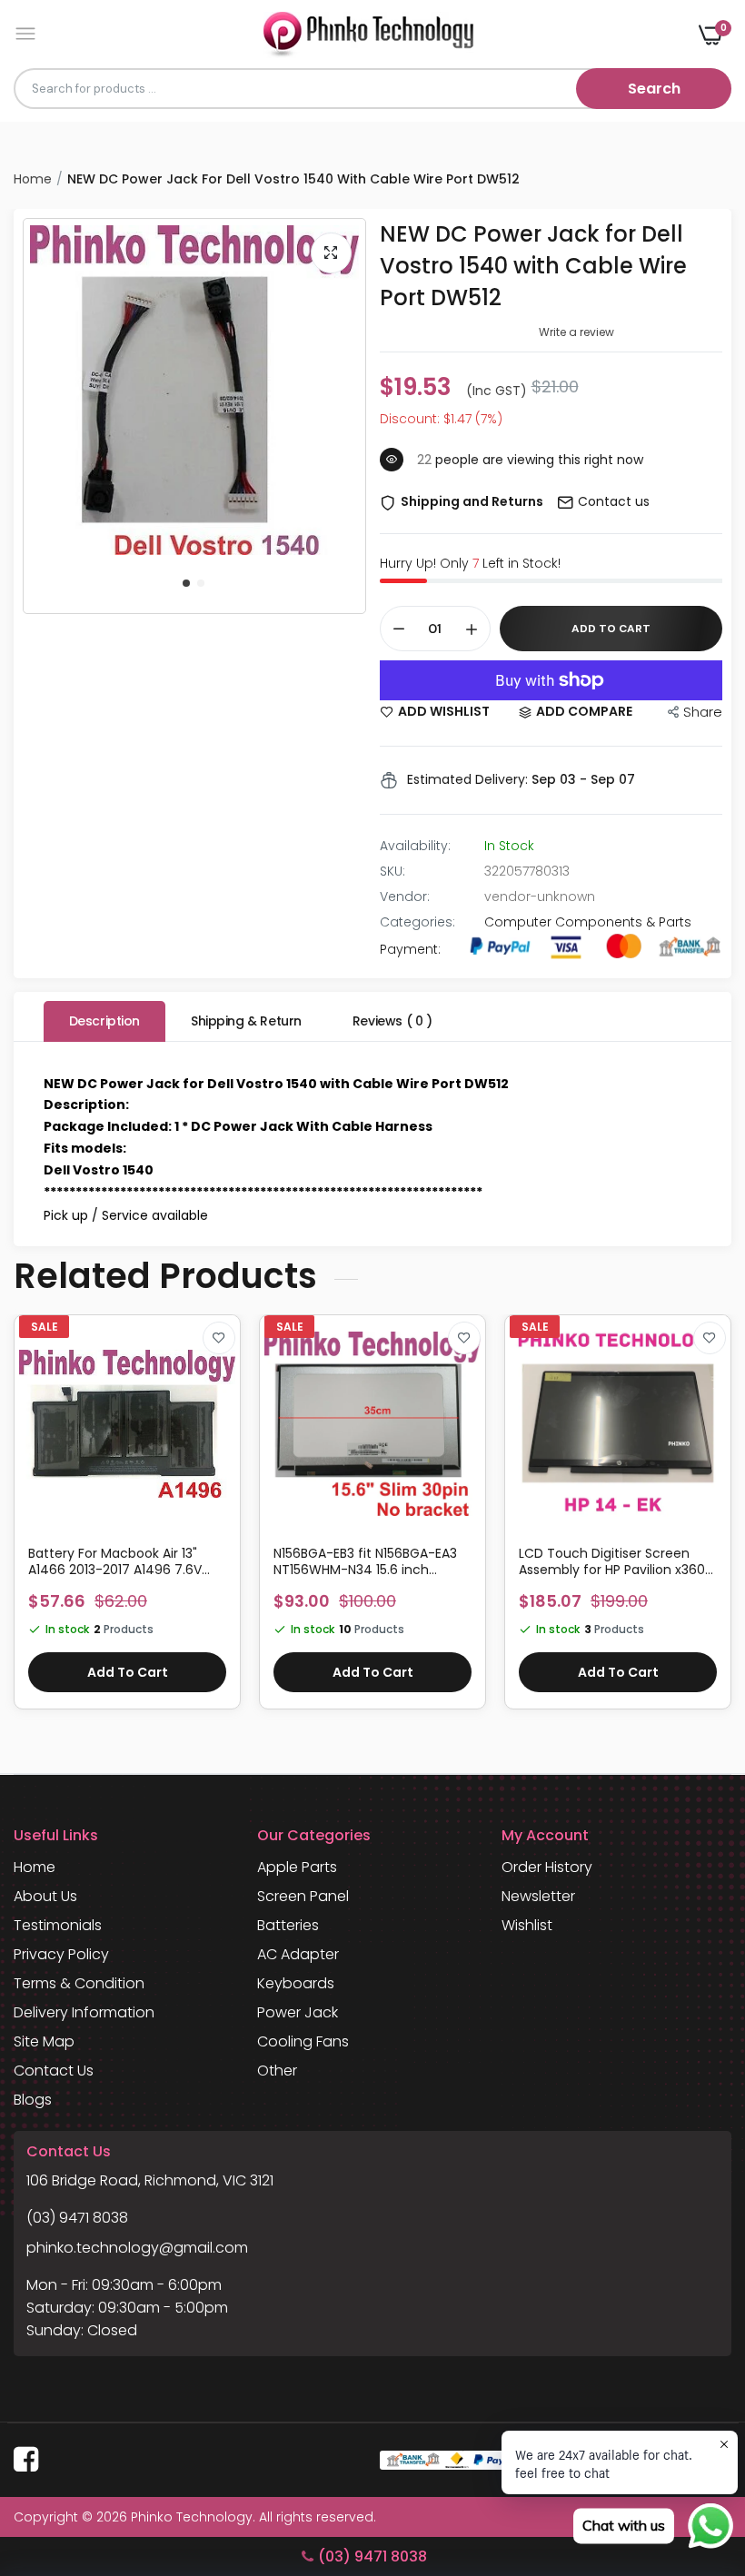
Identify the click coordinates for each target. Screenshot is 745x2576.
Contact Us (54, 2071)
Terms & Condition (79, 1983)
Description (104, 1021)
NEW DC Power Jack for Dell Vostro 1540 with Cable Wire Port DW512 (533, 266)
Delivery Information (84, 2012)
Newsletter (538, 1896)
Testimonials (58, 1925)
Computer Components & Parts (588, 922)
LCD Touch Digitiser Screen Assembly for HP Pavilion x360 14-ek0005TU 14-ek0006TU (612, 1561)
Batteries (288, 1925)
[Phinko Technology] (368, 34)
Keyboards (296, 1983)
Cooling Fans (303, 2041)
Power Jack (298, 2012)
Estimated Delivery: (467, 779)
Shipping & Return (246, 1021)
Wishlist (527, 1925)
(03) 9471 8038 (77, 2218)
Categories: (417, 922)
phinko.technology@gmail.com (137, 2248)
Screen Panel (303, 1896)
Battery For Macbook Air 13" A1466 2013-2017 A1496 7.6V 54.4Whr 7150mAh (115, 1561)
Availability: (415, 846)
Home (33, 179)
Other (277, 2071)
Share (703, 712)
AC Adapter (298, 1954)
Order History (547, 1867)
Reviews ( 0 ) (392, 1021)
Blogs (33, 2100)
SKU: (392, 871)
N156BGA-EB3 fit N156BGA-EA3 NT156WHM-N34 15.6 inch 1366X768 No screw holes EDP (366, 1561)
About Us (45, 1896)
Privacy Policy (61, 1954)
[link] (219, 1338)
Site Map (44, 2041)
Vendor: (405, 897)
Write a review (576, 332)
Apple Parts (297, 1867)
